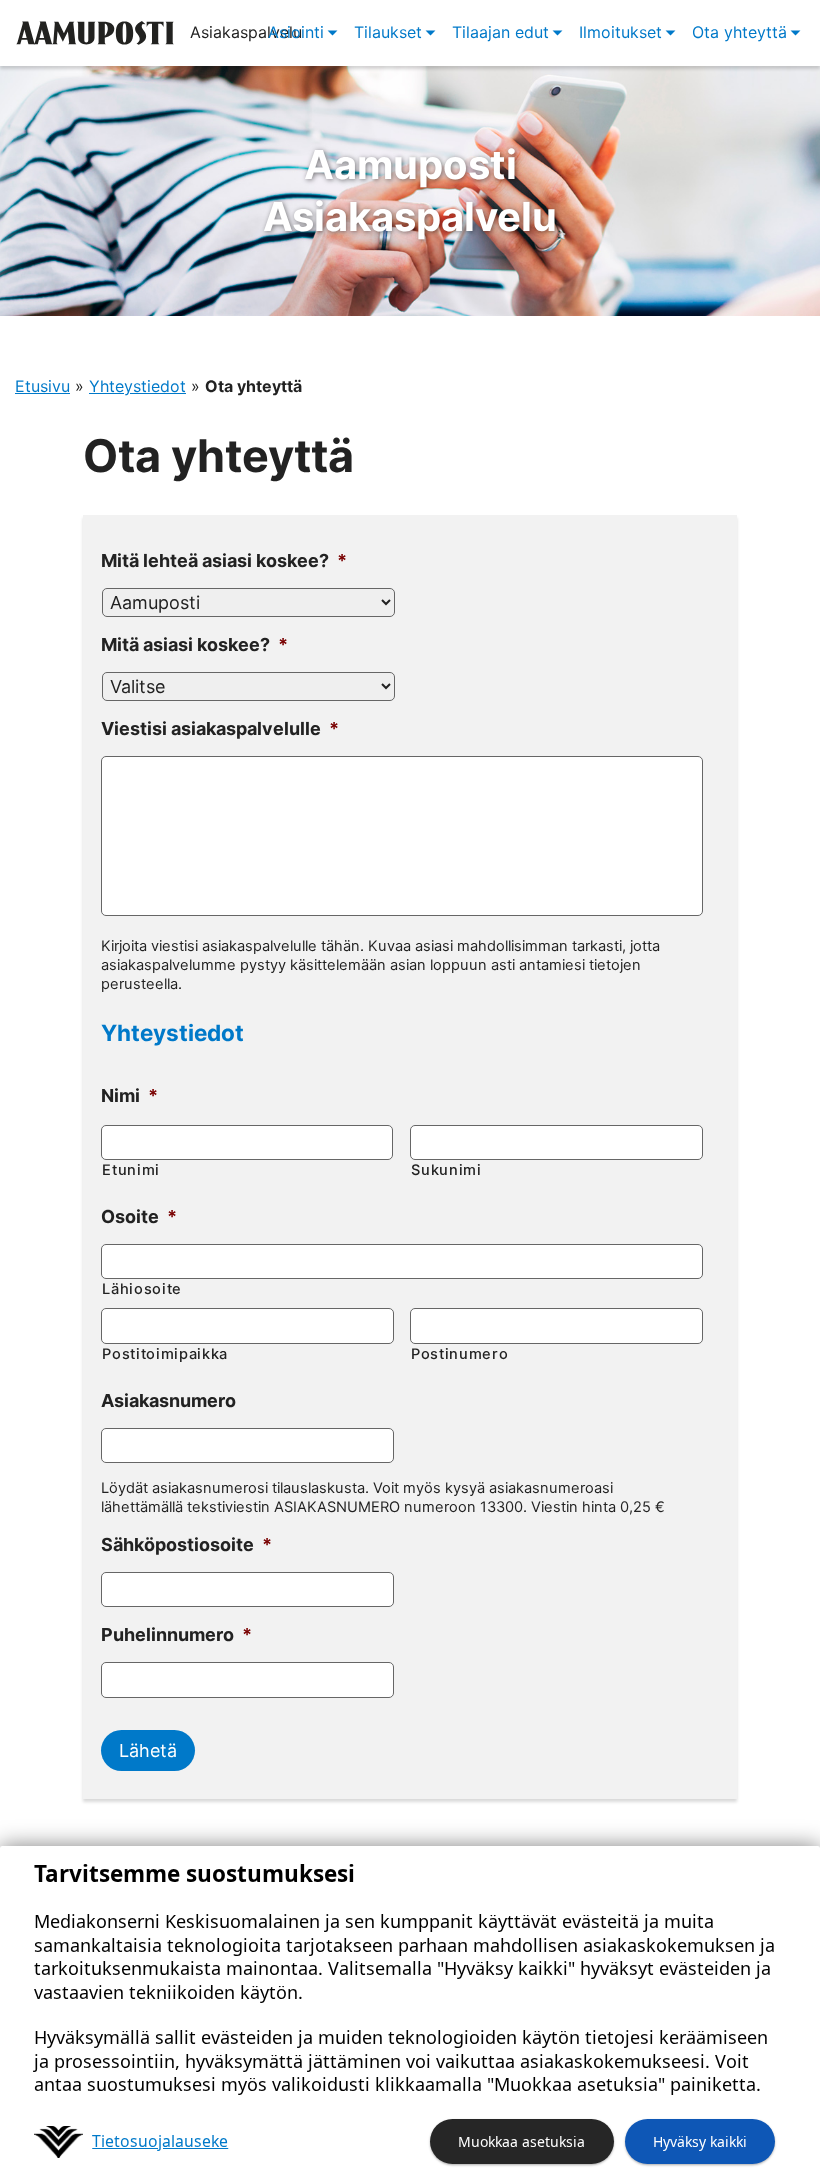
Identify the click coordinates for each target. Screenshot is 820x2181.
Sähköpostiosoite (186, 1544)
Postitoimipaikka (165, 1354)
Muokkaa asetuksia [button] (521, 2141)
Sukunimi (446, 1170)
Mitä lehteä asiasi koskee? (224, 560)
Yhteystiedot (137, 386)
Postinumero (459, 1354)
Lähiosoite (142, 1289)
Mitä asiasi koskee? (194, 644)
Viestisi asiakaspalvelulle (220, 728)
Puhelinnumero (176, 1634)
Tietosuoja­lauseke (160, 2141)
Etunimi (131, 1170)
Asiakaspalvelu (410, 190)
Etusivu (42, 386)
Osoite (139, 1216)
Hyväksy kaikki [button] (700, 2141)
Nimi (129, 1095)
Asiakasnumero (168, 1400)
